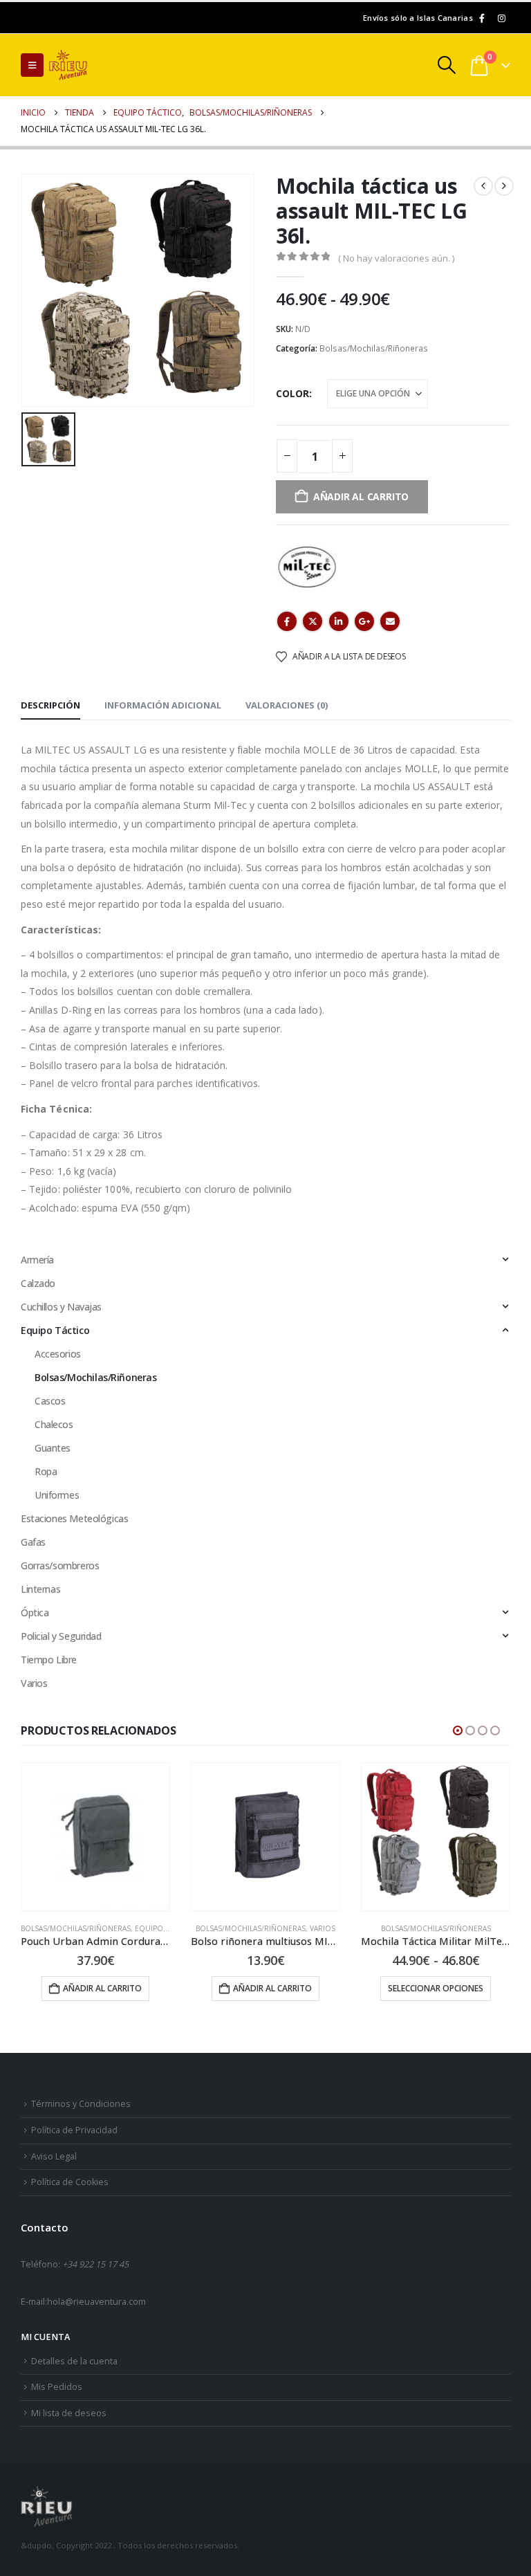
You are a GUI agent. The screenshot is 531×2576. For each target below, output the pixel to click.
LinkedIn (339, 621)
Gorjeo (313, 621)
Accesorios (58, 1354)
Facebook (287, 621)
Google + (364, 621)
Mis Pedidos (57, 2387)
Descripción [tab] (50, 705)
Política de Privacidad (74, 2130)
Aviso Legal (54, 2156)
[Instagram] (501, 18)
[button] (32, 65)
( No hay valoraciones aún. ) (396, 258)
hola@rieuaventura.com (96, 2302)
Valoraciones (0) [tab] (287, 705)
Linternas (40, 1589)
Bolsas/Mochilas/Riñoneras (374, 348)
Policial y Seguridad (61, 1636)
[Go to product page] (95, 1837)
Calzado (38, 1283)
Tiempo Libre (49, 1660)
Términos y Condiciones (81, 2104)
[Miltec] (307, 566)
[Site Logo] (87, 65)
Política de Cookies (70, 2182)
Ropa (46, 1471)
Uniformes (57, 1495)
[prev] (483, 186)
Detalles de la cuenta (74, 2361)
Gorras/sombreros (60, 1565)
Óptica (35, 1613)
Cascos (50, 1401)
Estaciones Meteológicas (74, 1518)
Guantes (53, 1448)
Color (292, 393)
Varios (34, 1683)
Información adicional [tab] (163, 705)
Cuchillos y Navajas (61, 1307)
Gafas (33, 1542)
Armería (37, 1260)
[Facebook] (482, 18)
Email (390, 621)
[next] (504, 186)
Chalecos (54, 1424)
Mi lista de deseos (69, 2413)
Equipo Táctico (55, 1330)
